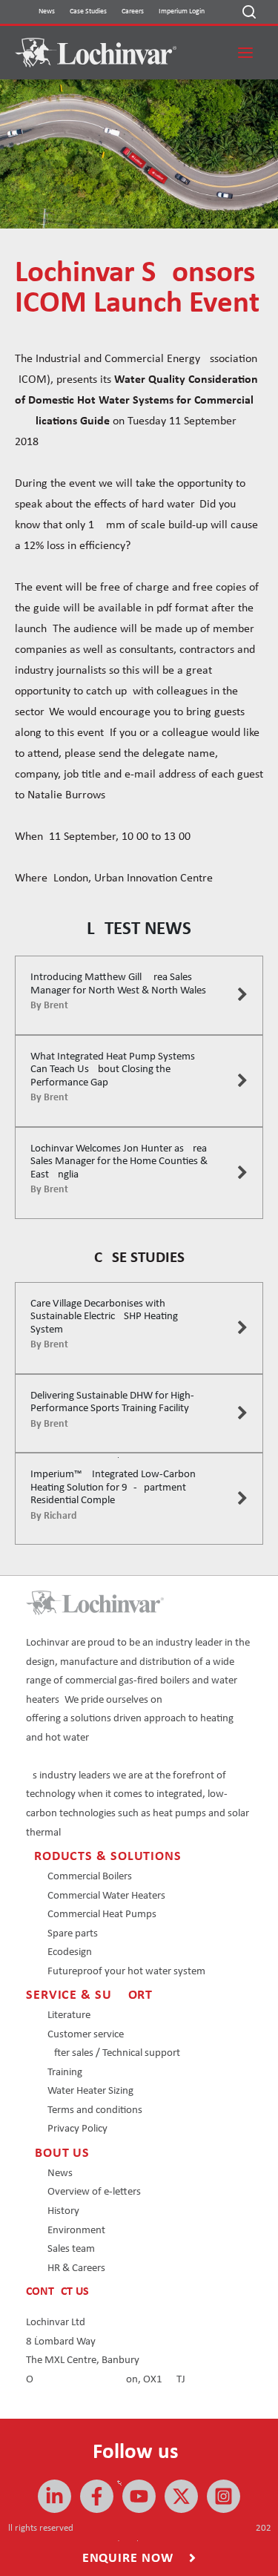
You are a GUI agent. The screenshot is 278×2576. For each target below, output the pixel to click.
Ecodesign (70, 1952)
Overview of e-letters (94, 2192)
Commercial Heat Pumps (102, 1915)
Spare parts (73, 1934)
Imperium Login (182, 11)
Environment (76, 2231)
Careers (133, 11)
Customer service (86, 2035)
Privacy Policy (77, 2129)
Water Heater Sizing (90, 2091)
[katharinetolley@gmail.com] (97, 2496)
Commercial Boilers (90, 1877)
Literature (69, 2015)
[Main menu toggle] (245, 53)
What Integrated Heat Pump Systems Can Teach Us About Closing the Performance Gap (113, 1070)
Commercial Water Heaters (106, 1896)
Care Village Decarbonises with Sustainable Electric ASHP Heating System (104, 1317)
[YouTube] (139, 2496)
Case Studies (88, 11)
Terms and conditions (95, 2110)
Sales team (71, 2249)
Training (65, 2073)
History (63, 2211)
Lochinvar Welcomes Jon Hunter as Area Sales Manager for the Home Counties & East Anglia (119, 1162)
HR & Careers (76, 2268)
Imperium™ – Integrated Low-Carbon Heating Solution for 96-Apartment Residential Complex (119, 1488)
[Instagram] (224, 2496)
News (47, 11)
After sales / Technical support (114, 2053)
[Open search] (249, 12)
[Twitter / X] (181, 2496)
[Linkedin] (54, 2496)
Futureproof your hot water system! (128, 1972)
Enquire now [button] (130, 2559)
